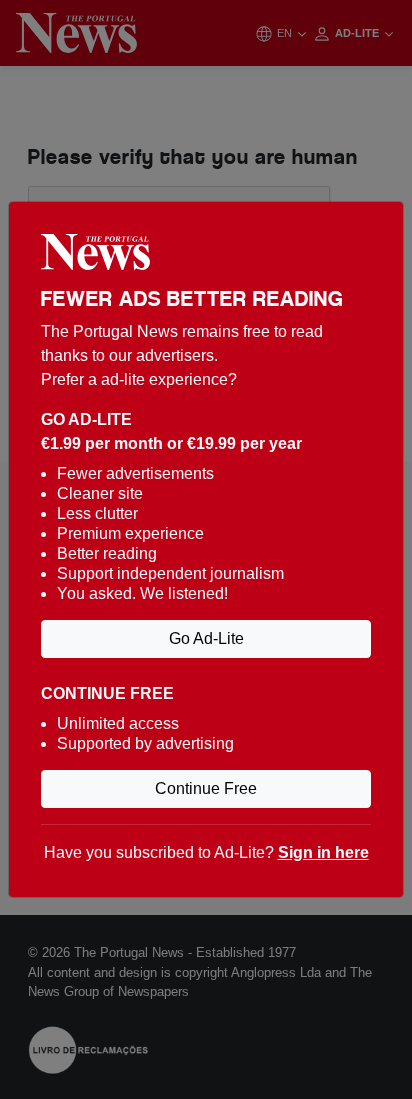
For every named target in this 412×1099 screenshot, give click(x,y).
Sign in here (323, 852)
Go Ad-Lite (206, 638)
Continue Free (206, 788)
